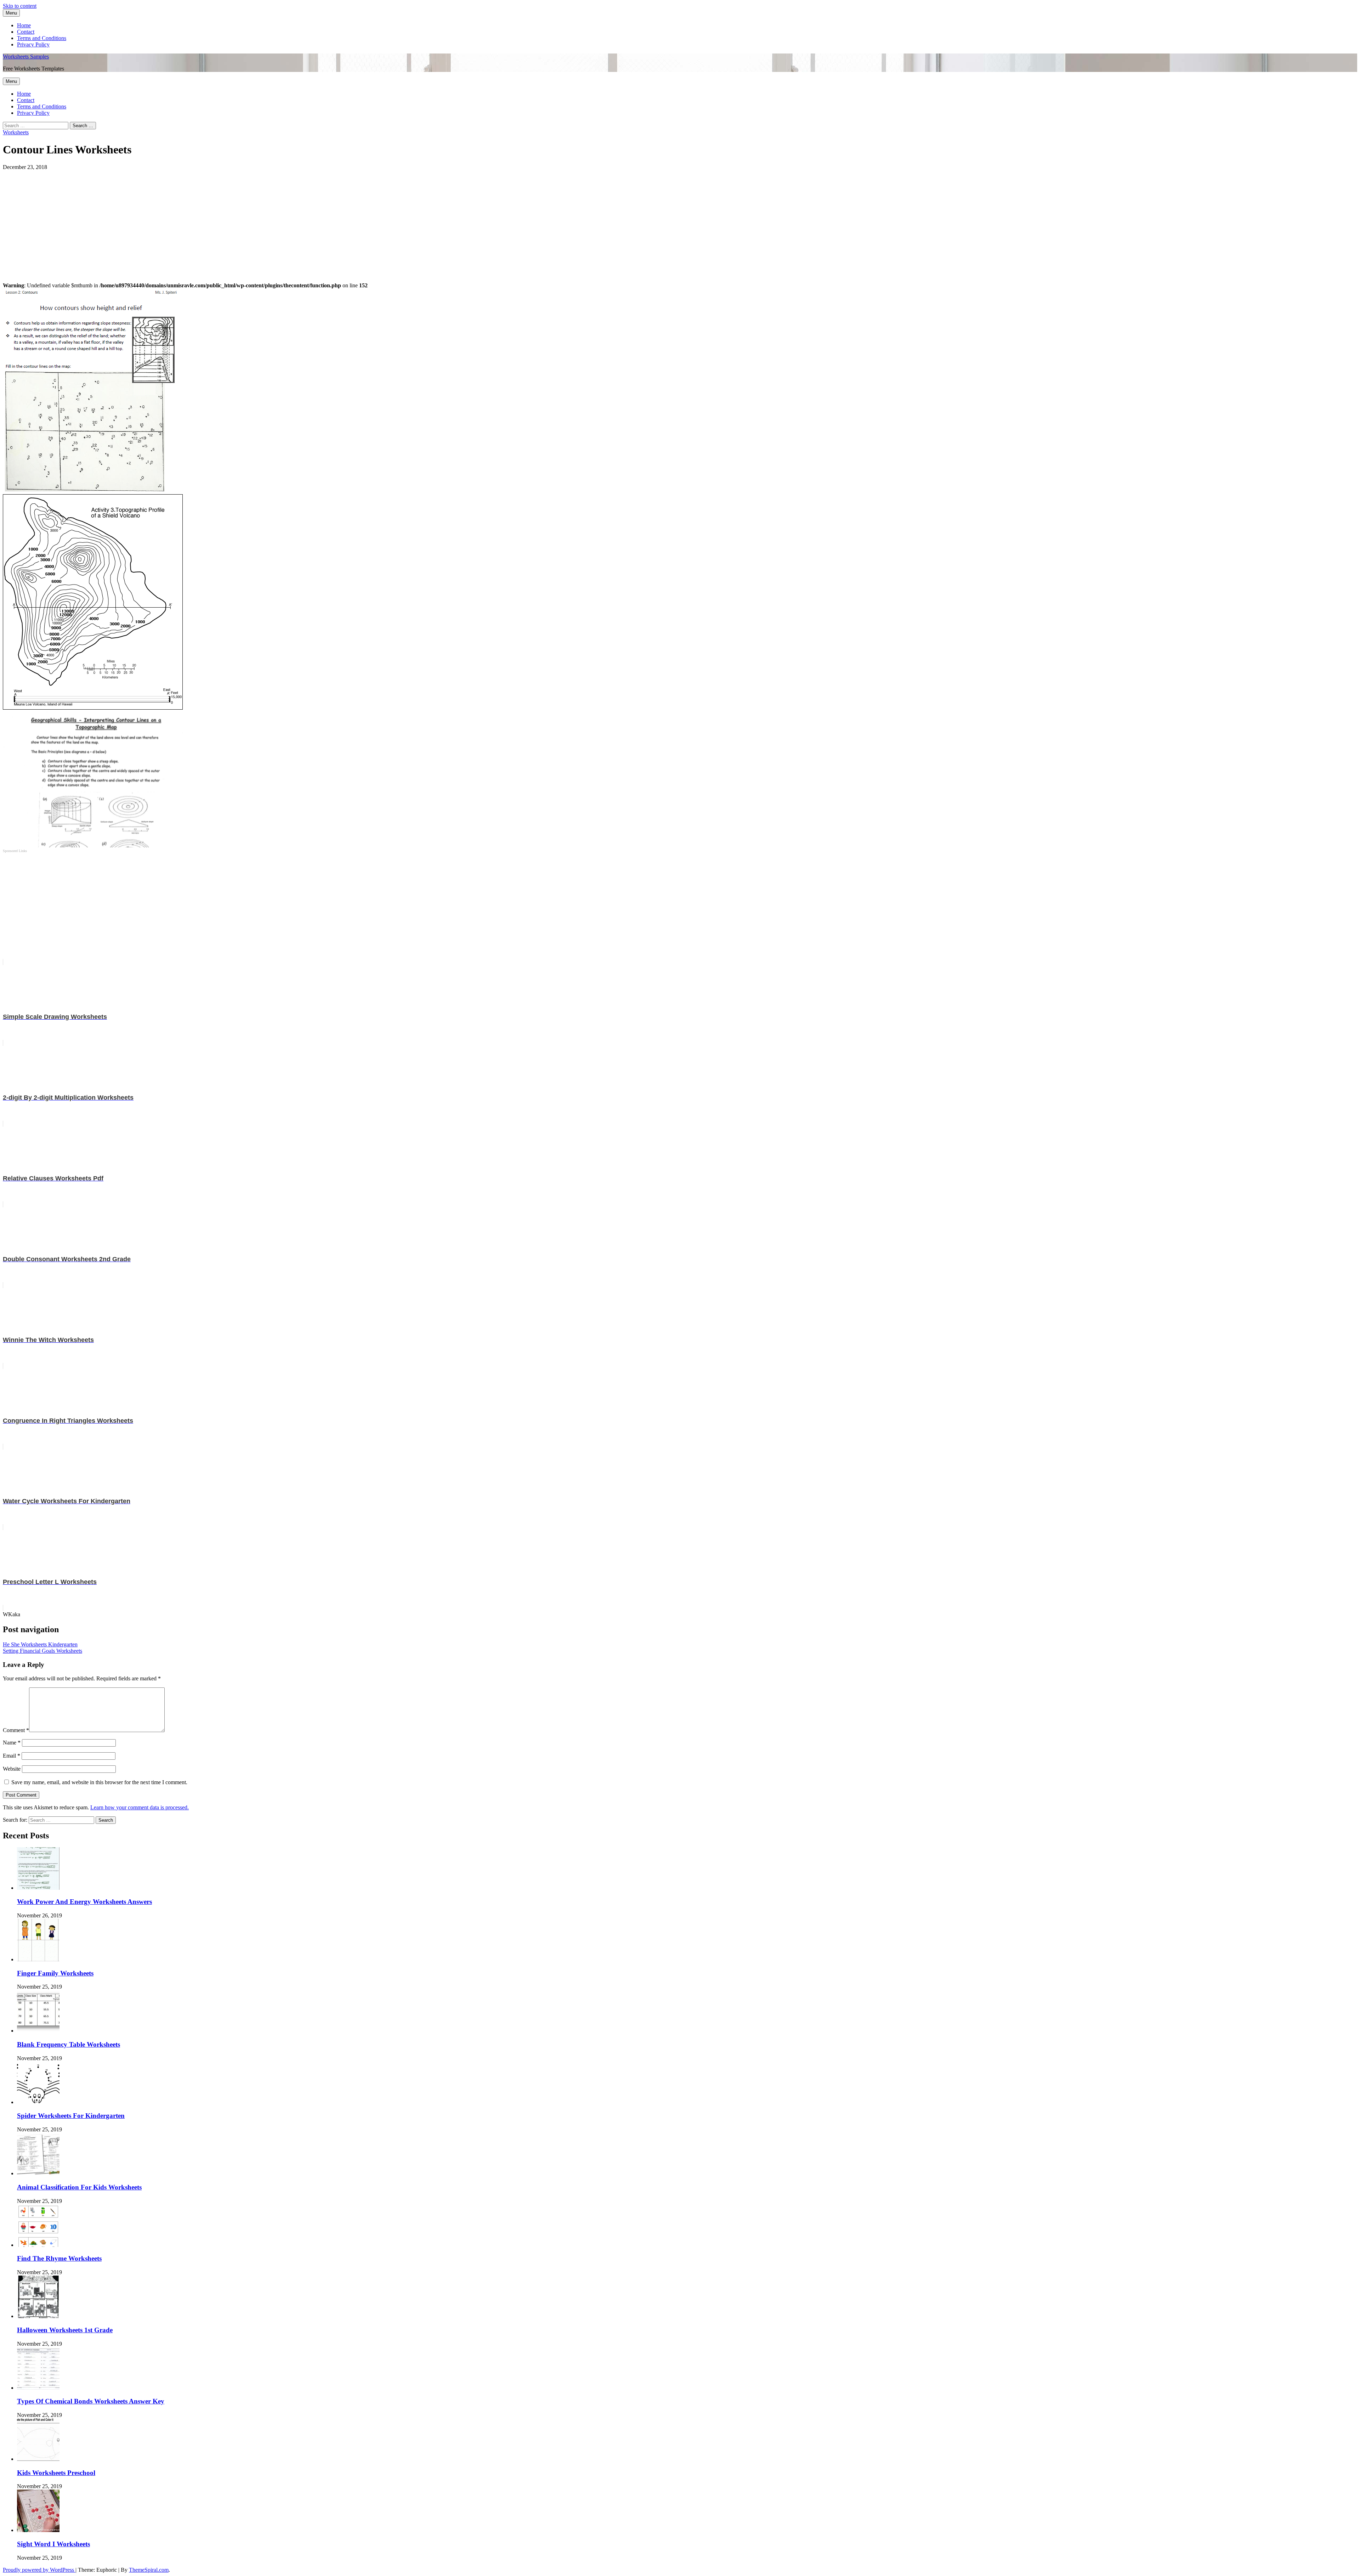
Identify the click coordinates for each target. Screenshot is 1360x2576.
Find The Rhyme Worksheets (59, 2258)
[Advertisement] (215, 220)
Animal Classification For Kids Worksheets (79, 2187)
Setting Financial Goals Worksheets (42, 1651)
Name (12, 1743)
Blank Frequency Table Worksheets (69, 2044)
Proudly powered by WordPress (39, 2570)
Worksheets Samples (26, 57)
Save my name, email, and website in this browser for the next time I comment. (99, 1782)
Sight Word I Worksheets (53, 2544)
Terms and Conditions (42, 38)
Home (24, 25)
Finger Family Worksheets (55, 1973)
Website (12, 1769)
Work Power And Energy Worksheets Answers (84, 1902)
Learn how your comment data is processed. (140, 1807)
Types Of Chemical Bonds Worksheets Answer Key (91, 2401)
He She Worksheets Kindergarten (40, 1644)
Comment (16, 1730)
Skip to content (20, 6)
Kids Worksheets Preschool (56, 2473)
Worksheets (16, 132)
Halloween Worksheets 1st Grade (65, 2330)
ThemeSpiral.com (149, 2570)
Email (12, 1756)
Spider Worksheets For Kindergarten (71, 2116)
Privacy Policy (33, 44)
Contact (26, 32)
